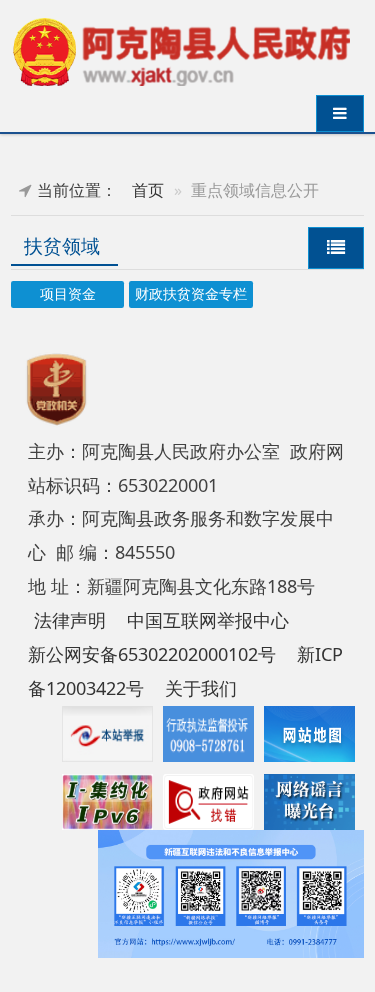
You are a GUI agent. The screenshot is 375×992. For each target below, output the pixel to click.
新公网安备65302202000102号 (152, 654)
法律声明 (70, 620)
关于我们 (201, 688)
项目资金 (68, 294)
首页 (148, 190)
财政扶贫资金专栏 (191, 294)
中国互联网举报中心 (208, 620)
